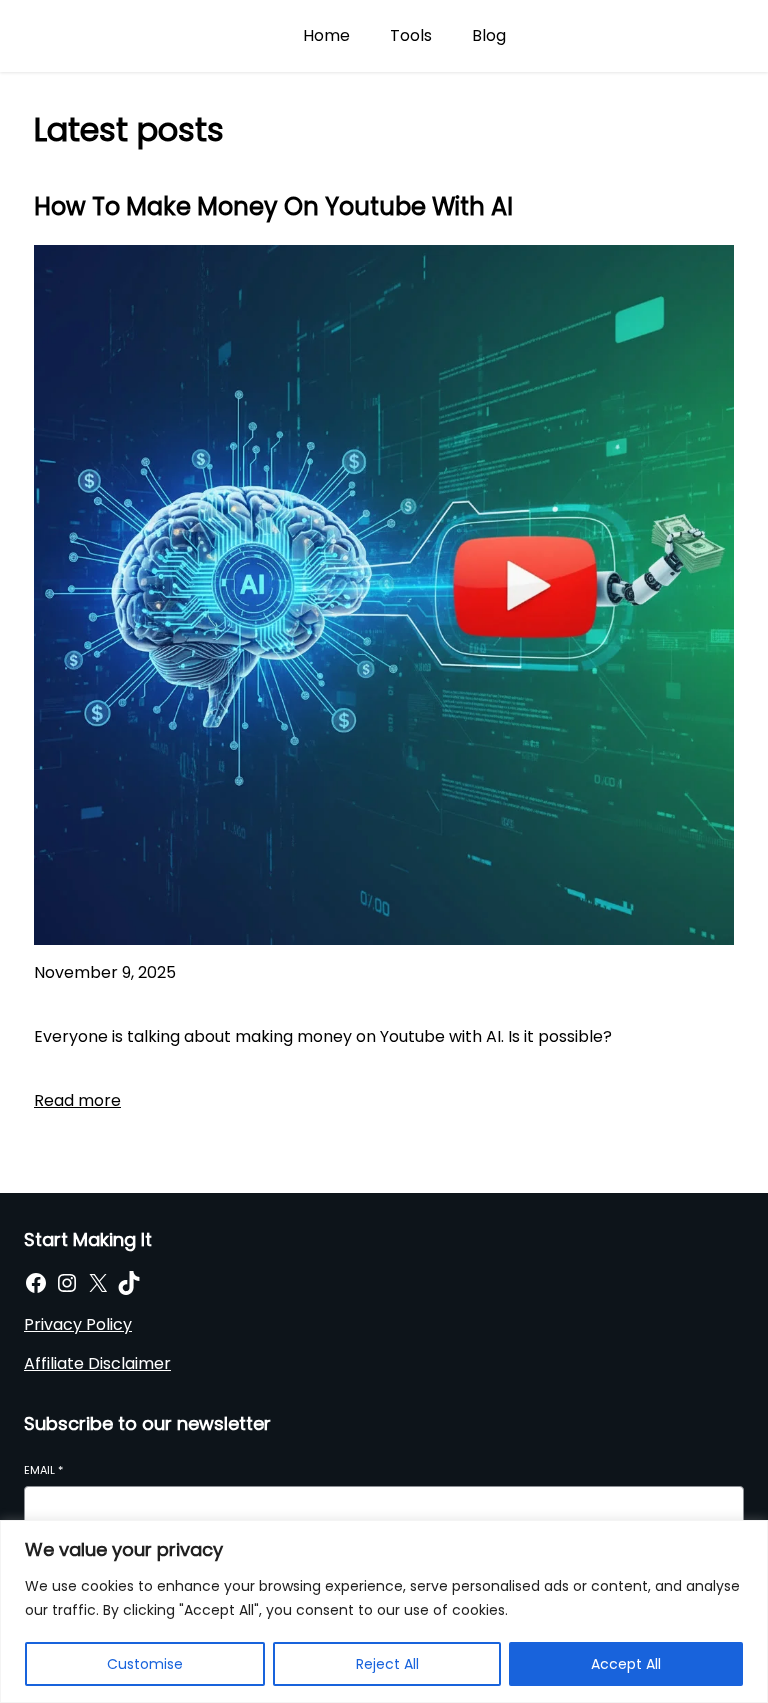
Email (43, 1470)
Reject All (387, 1664)
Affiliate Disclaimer (97, 1363)
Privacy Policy (78, 1324)
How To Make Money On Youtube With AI (273, 206)
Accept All (626, 1664)
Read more (77, 1100)
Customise (145, 1664)
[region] (384, 1611)
